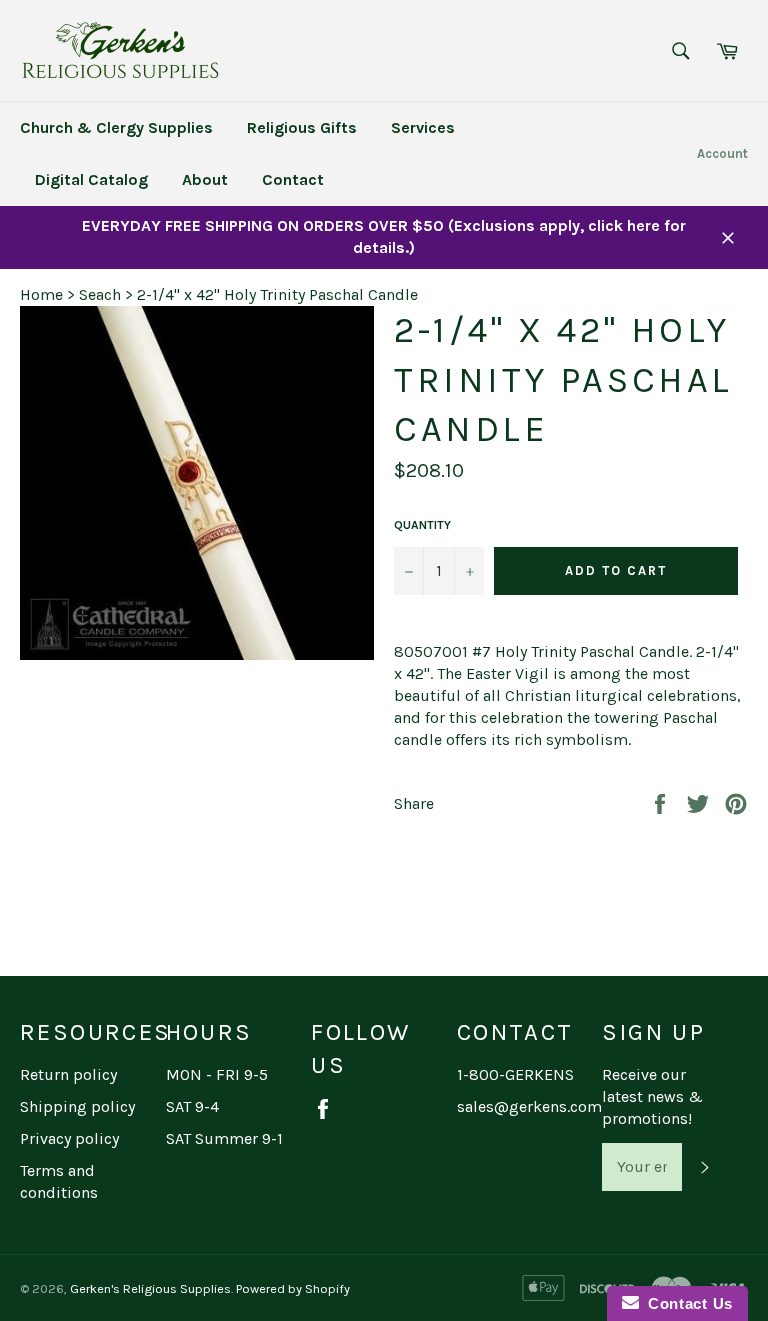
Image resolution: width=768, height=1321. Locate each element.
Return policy (68, 1074)
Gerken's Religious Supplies (150, 1288)
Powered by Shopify (293, 1288)
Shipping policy (77, 1106)
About (205, 179)
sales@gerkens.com (529, 1106)
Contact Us (686, 1303)
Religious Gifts (302, 127)
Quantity (422, 525)
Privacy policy (69, 1138)
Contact (293, 179)
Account (722, 153)
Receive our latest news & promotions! (652, 1096)
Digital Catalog (91, 179)
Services (423, 127)
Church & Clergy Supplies (116, 127)
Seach (100, 294)
